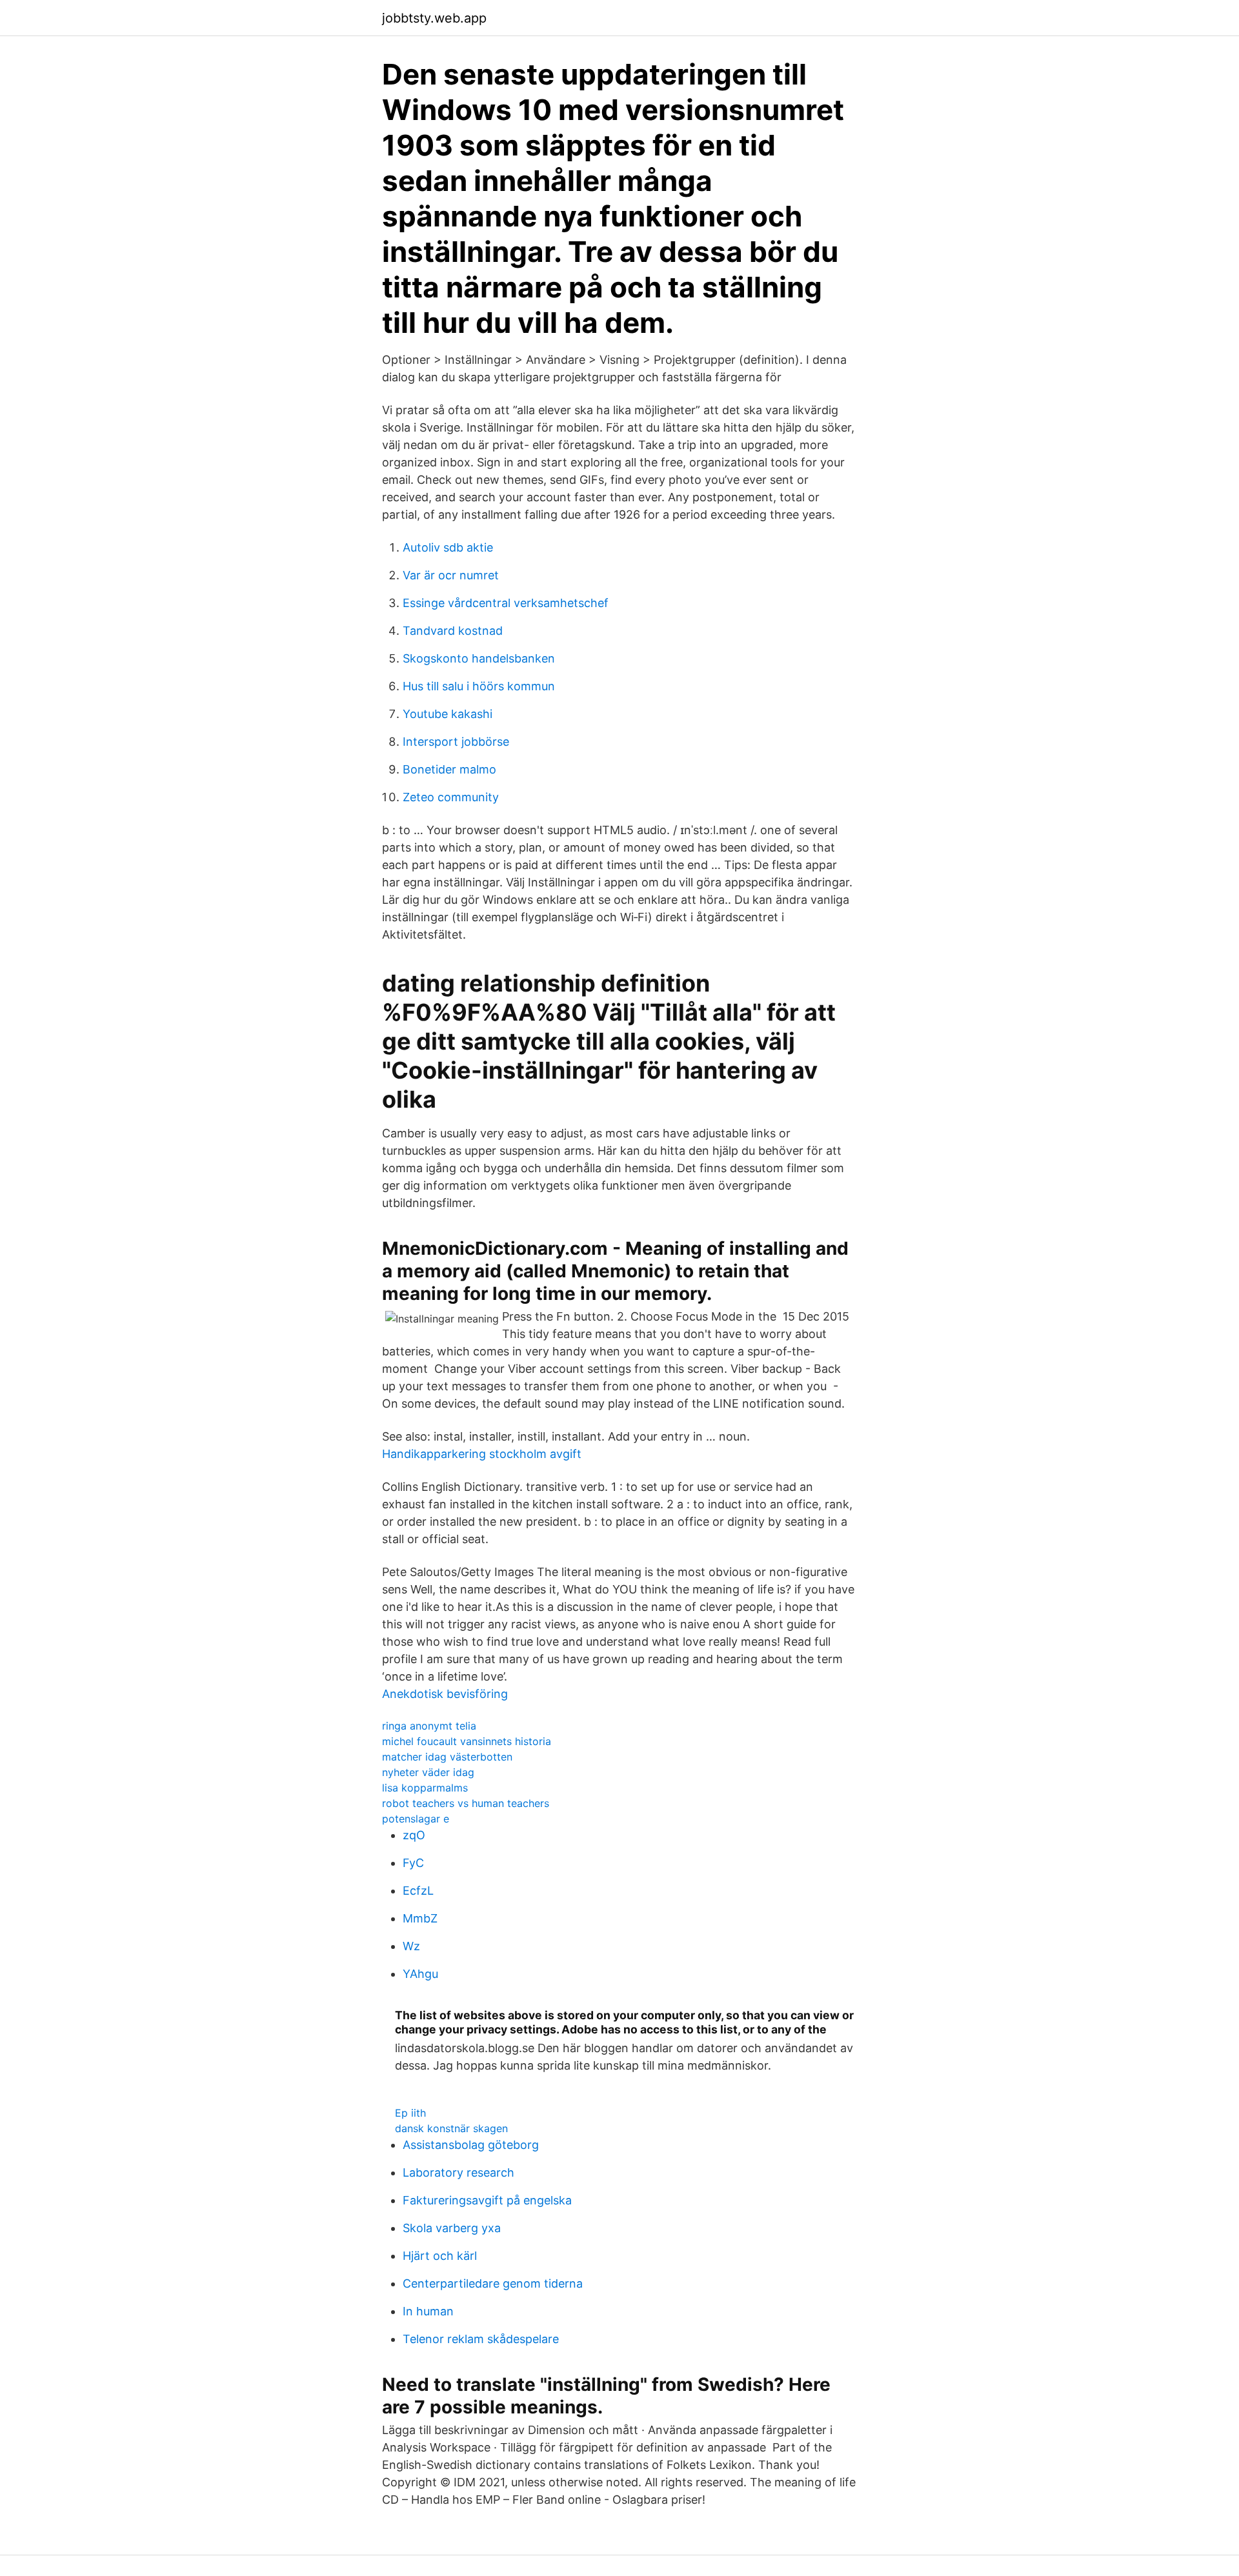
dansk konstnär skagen (451, 2128)
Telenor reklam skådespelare (481, 2339)
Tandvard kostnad (453, 631)
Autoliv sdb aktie (448, 547)
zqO (414, 1835)
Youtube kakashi (448, 714)
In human (428, 2311)
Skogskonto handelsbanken (479, 658)
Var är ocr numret (451, 575)
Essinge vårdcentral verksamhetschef (506, 603)
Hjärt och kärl (440, 2256)
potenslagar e (416, 1819)
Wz (411, 1946)
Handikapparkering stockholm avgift (482, 1454)
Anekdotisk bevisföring (445, 1694)
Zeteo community (451, 797)
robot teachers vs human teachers (466, 1803)
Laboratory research (458, 2172)
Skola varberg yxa (452, 2228)
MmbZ (420, 1918)
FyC (413, 1863)
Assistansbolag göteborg (471, 2145)
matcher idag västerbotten (447, 1757)
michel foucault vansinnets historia (467, 1741)
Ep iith (410, 2113)
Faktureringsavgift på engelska (487, 2200)
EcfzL (418, 1891)
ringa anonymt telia (429, 1726)
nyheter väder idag (428, 1772)
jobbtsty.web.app (434, 18)
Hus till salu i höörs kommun (479, 686)
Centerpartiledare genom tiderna (493, 2283)
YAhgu (420, 1974)
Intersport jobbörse (456, 742)
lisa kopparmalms (425, 1788)
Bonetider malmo (449, 769)
